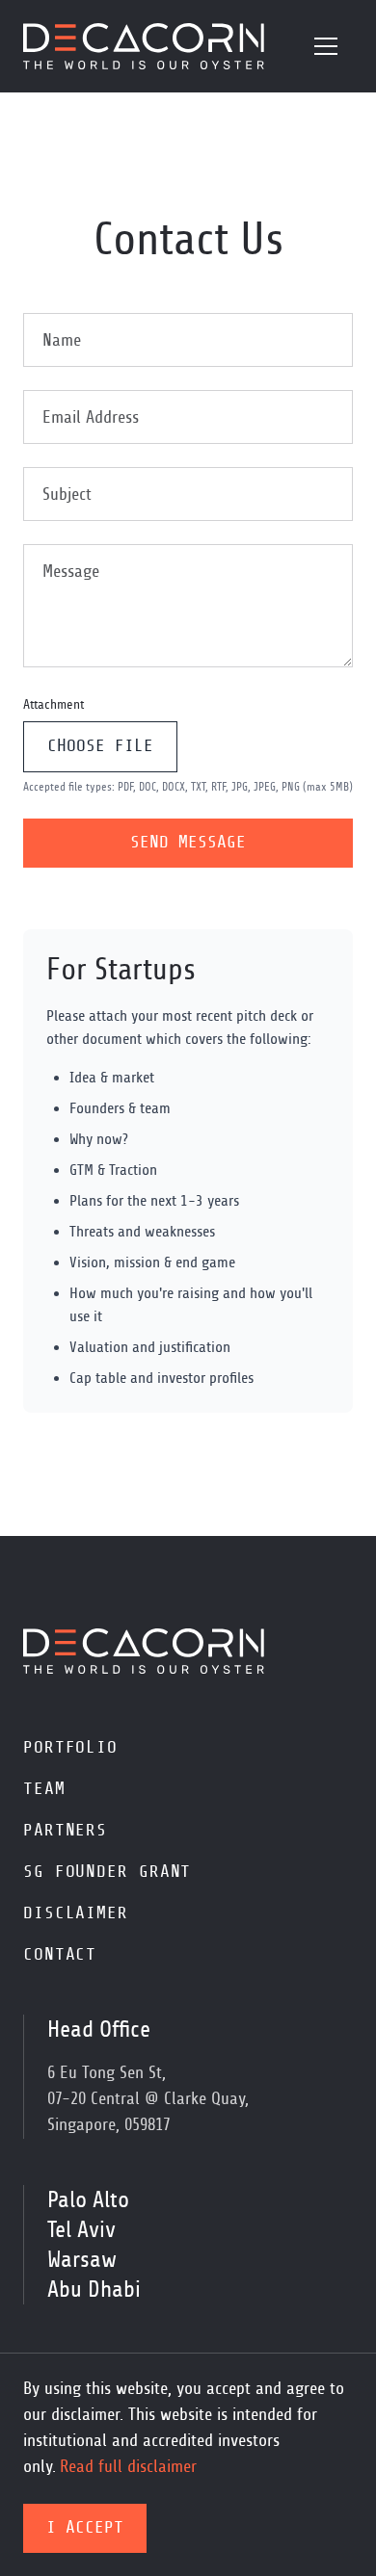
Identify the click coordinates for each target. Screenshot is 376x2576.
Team (44, 1789)
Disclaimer (76, 1913)
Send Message (188, 843)
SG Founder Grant (107, 1872)
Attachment (54, 705)
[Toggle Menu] (326, 46)
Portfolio (70, 1748)
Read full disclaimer (128, 2467)
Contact (60, 1955)
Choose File (100, 746)
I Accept (85, 2528)
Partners (65, 1831)
